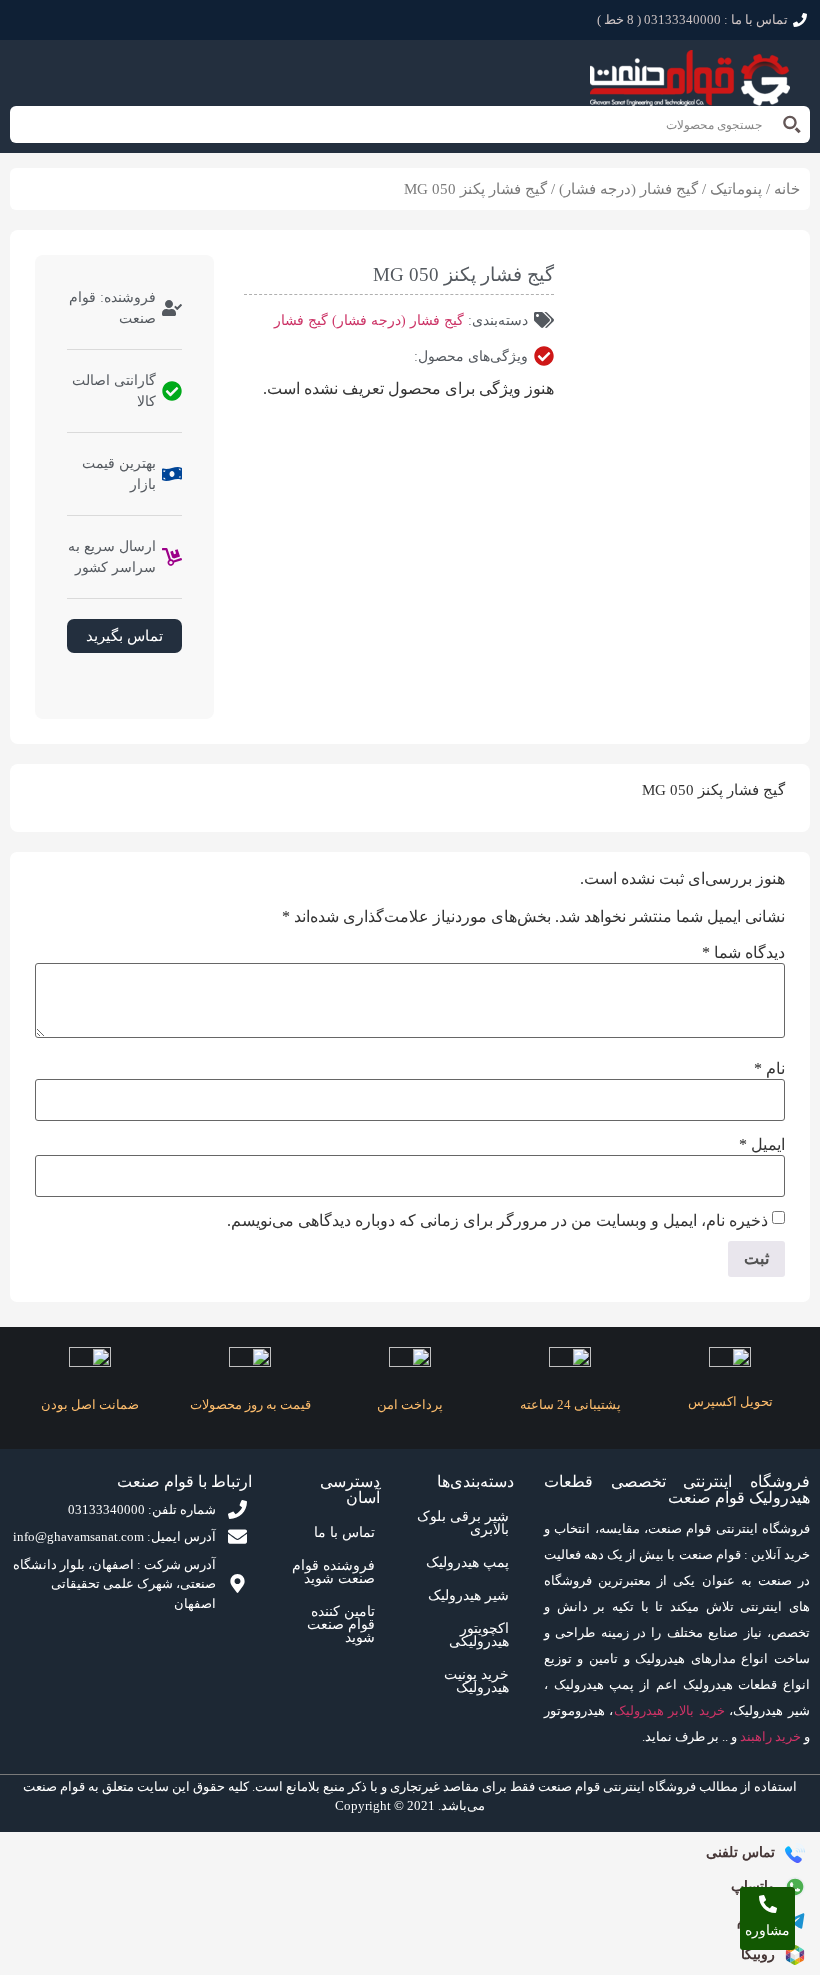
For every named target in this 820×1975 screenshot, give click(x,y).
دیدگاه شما (743, 953)
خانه (787, 189)
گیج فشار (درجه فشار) (628, 189)
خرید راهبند (770, 1736)
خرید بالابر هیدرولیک (669, 1710)
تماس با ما (344, 1532)
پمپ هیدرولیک (467, 1562)
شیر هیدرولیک (468, 1595)
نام (769, 1069)
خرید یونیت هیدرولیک (476, 1681)
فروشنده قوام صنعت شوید (333, 1572)
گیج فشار (301, 320)
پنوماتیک (736, 189)
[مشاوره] (768, 1904)
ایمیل (762, 1145)
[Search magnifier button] (791, 124)
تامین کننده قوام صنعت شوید (341, 1624)
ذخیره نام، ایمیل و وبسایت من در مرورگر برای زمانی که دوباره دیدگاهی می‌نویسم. (497, 1221)
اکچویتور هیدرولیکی (479, 1635)
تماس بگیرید (124, 636)
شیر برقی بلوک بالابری (463, 1523)
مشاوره (767, 1930)
